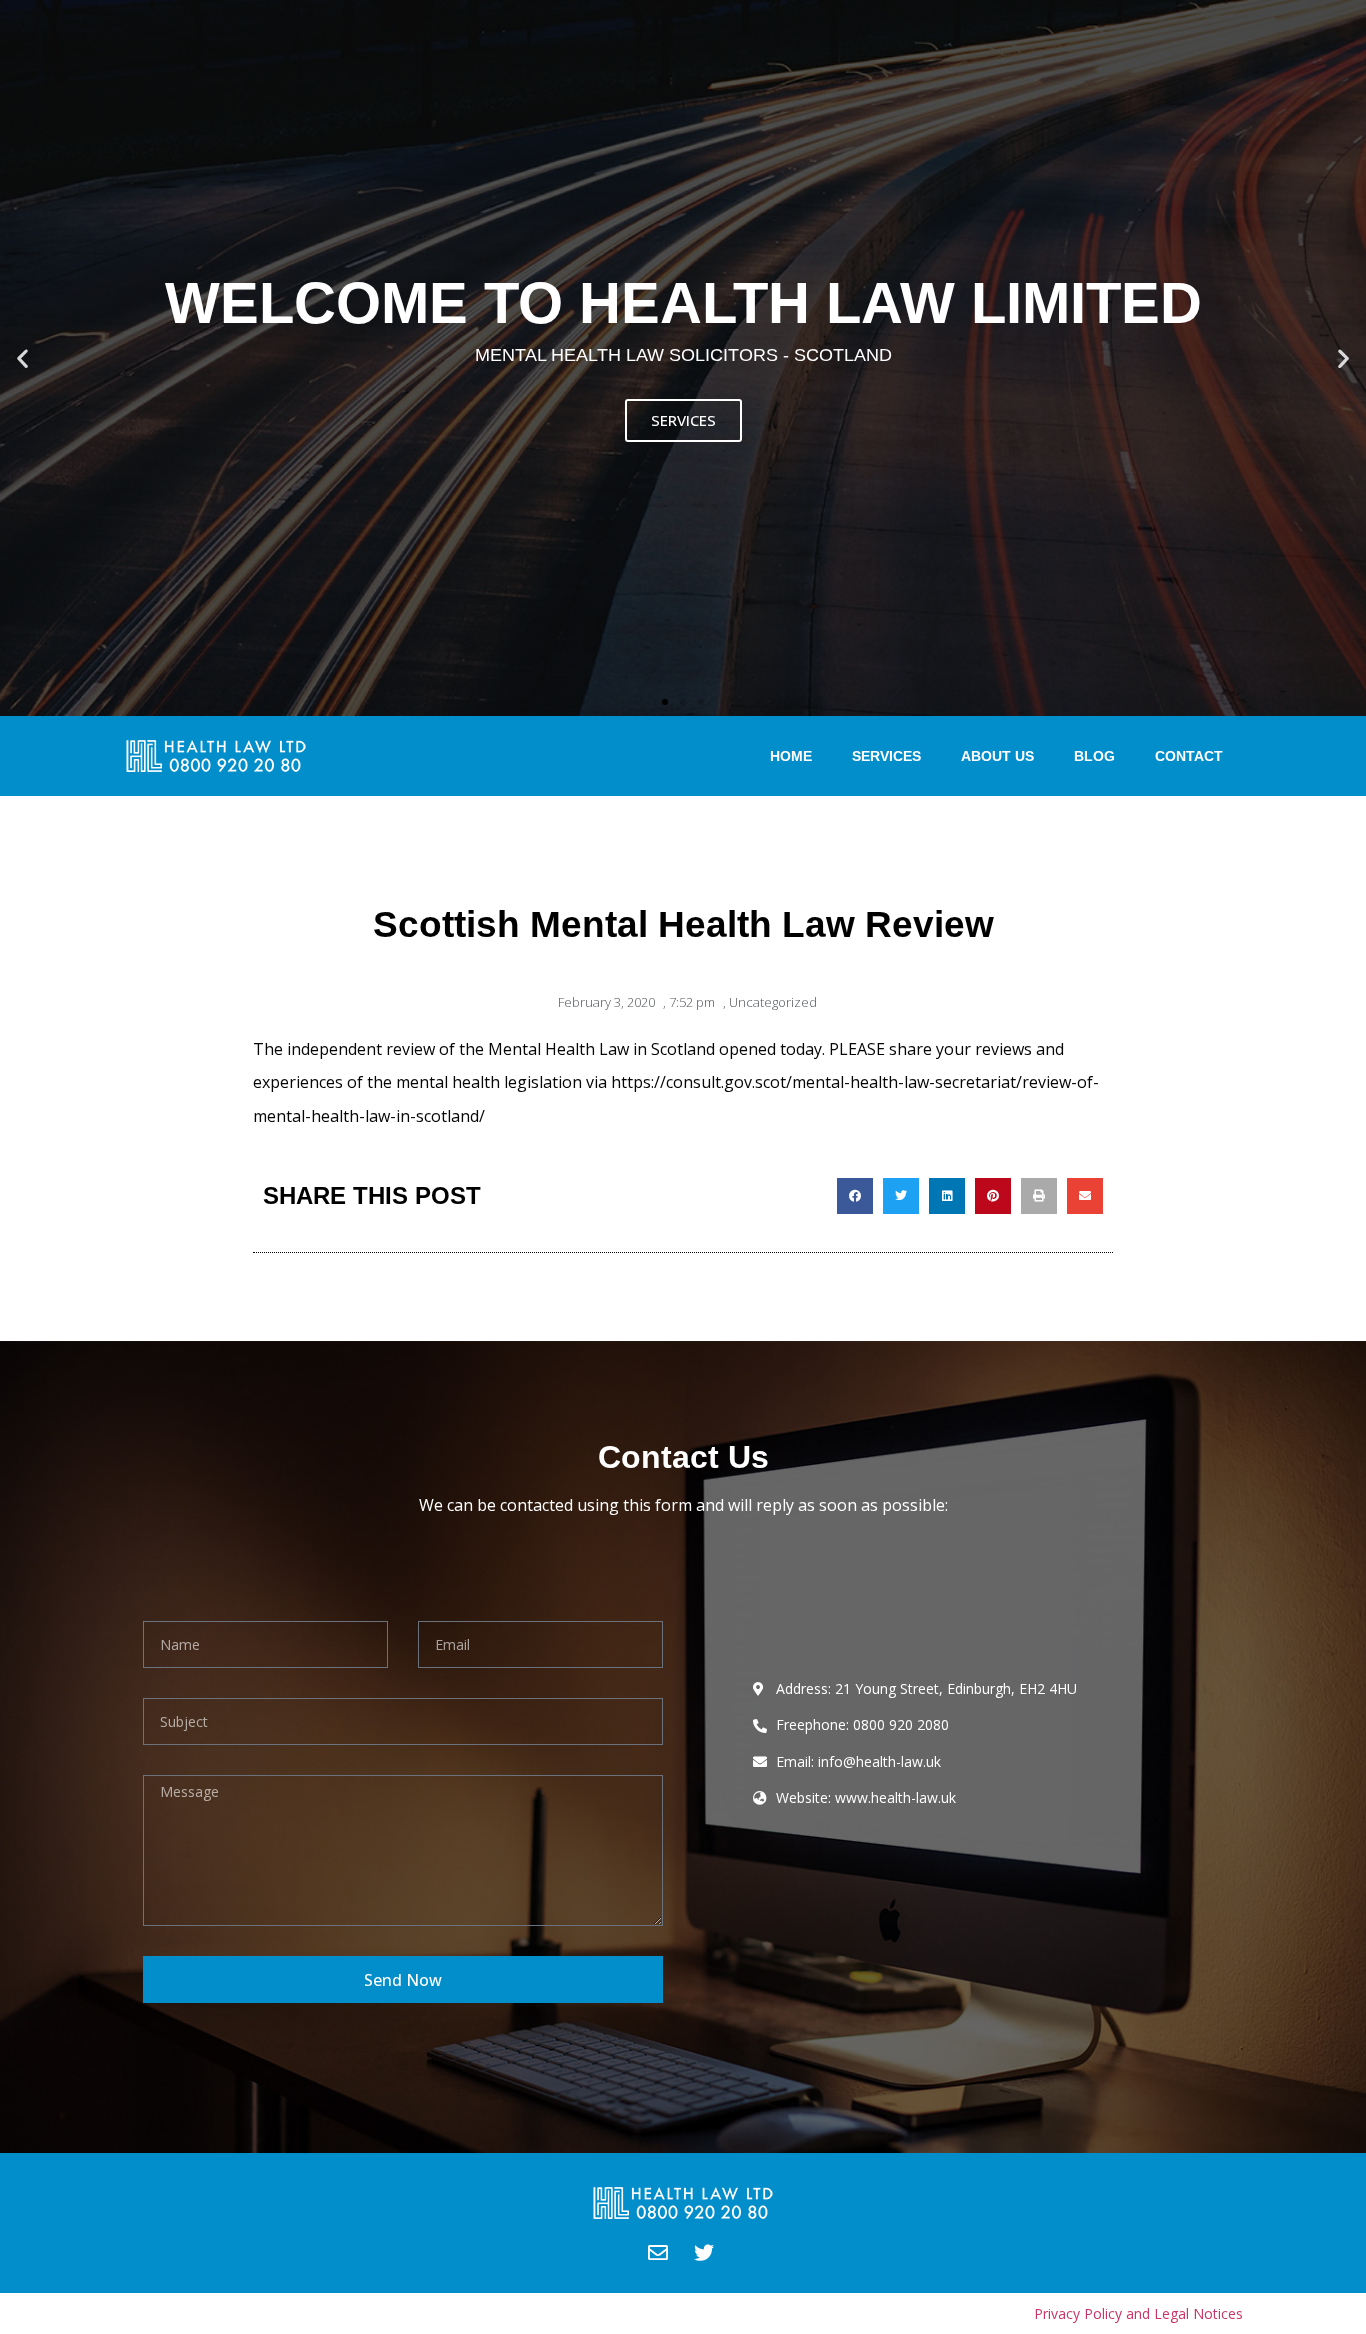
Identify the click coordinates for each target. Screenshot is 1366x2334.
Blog (1094, 756)
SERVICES (683, 420)
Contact (1189, 756)
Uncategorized (773, 1002)
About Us (997, 756)
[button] (665, 702)
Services (886, 756)
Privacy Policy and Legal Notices (1138, 2313)
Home (791, 756)
